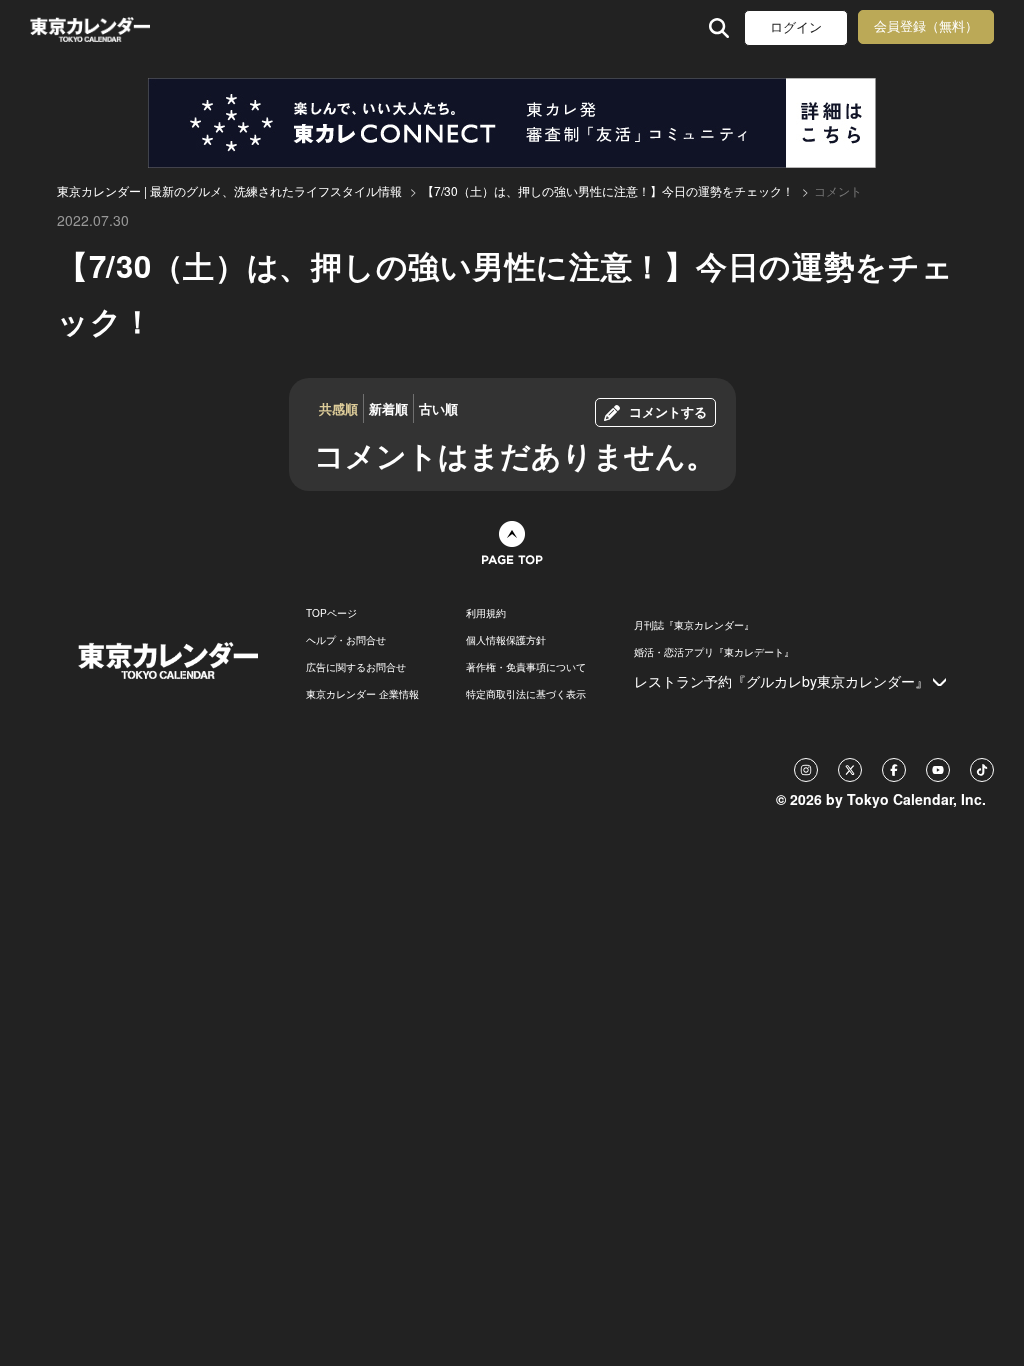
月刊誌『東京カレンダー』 (694, 625)
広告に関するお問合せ (356, 667)
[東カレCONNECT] (512, 123)
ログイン (796, 27)
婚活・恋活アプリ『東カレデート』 (714, 652)
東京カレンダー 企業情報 (362, 694)
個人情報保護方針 (506, 640)
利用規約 (486, 613)
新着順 (388, 408)
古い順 (438, 408)
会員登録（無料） (926, 26)
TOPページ (331, 613)
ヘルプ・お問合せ (346, 640)
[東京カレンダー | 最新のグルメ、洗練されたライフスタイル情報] (115, 27)
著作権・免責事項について (526, 667)
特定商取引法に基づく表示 (526, 694)
